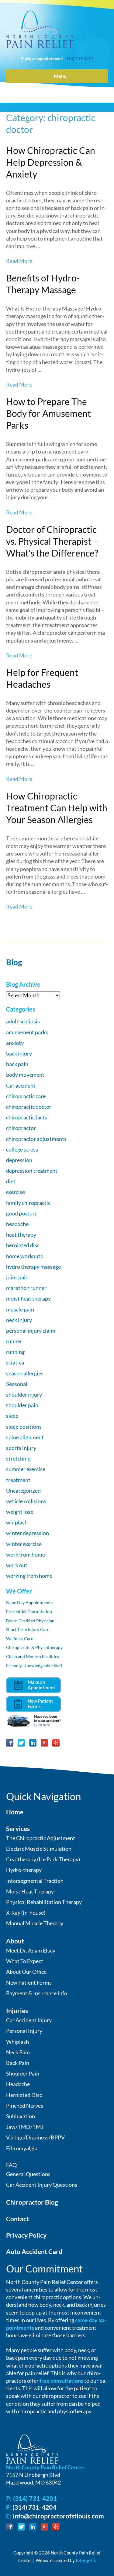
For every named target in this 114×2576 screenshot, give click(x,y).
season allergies (25, 1373)
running (15, 1352)
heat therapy (21, 1235)
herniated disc (23, 1245)
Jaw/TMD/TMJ (25, 2127)
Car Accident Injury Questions (42, 2185)
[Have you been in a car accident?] (33, 1720)
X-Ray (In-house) (26, 1913)
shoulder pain (22, 1405)
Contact (17, 2219)
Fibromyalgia (22, 2148)
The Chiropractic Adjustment (41, 1838)
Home (15, 1812)
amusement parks (27, 1032)
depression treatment (32, 1171)
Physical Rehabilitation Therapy (44, 1902)
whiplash (17, 1522)
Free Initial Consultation (29, 1612)
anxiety (15, 1043)
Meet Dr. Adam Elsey (31, 1950)
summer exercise (26, 1469)
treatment (18, 1480)
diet (11, 1181)
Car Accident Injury (29, 2020)
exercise (16, 1192)
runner (14, 1341)
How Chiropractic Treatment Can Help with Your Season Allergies (57, 808)
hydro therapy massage (33, 1267)
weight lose (20, 1512)
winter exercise (24, 1544)
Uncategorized (23, 1491)
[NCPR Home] (32, 2448)
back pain (17, 1064)
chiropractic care (26, 1096)
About (15, 1941)
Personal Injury (24, 2031)
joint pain (17, 1277)
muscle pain (20, 1309)
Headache (18, 2084)
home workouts (24, 1256)
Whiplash (17, 2042)
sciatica (15, 1362)
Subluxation (21, 2116)
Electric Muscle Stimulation (39, 1849)
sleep (12, 1416)
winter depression (28, 1533)
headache (17, 1224)
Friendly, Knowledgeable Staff (34, 1665)
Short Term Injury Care (28, 1629)
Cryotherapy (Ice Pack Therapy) (43, 1859)
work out (17, 1565)
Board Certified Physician (30, 1621)
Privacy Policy (26, 2235)
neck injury (19, 1320)
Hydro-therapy (24, 1870)
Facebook (10, 1743)
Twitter (21, 1743)
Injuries (17, 2011)
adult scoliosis (23, 1021)
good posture (22, 1213)
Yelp (56, 1743)
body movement (25, 1075)
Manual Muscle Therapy (35, 1923)
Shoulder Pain (23, 2073)
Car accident (21, 1085)
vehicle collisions (26, 1501)
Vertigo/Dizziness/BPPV (35, 2137)
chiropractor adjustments (36, 1139)
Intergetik (86, 2560)
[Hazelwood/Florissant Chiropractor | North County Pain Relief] (40, 29)
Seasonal (17, 1384)
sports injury (21, 1448)
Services (18, 1828)
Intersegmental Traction (35, 1881)
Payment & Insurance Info (37, 1993)
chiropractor (21, 1128)
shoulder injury (24, 1394)
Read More (19, 261)
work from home (26, 1554)
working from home (29, 1576)
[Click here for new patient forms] (33, 1703)
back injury (19, 1053)
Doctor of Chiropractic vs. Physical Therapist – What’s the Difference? (52, 541)
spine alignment (25, 1437)
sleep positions (24, 1427)
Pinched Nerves (25, 2106)
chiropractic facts (27, 1117)
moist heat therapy (28, 1298)
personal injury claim (31, 1331)
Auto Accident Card (34, 2251)
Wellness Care (20, 1639)
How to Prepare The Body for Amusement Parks (48, 413)
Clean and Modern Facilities (33, 1656)
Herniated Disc (24, 2095)
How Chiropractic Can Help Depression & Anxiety (51, 162)
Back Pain (18, 2063)
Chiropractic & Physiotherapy (34, 1647)
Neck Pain (18, 2052)
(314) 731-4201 (79, 59)
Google (44, 1743)
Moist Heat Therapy (30, 1891)
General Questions (28, 2174)
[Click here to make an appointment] (33, 1685)
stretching (18, 1458)
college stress (22, 1149)
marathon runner (26, 1288)
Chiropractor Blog (32, 2202)
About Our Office (26, 1972)
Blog (14, 962)
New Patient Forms (29, 1983)
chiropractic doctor (29, 1107)
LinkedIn (33, 1743)
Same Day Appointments (29, 1602)
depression (19, 1160)
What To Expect (25, 1961)
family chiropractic (28, 1203)
